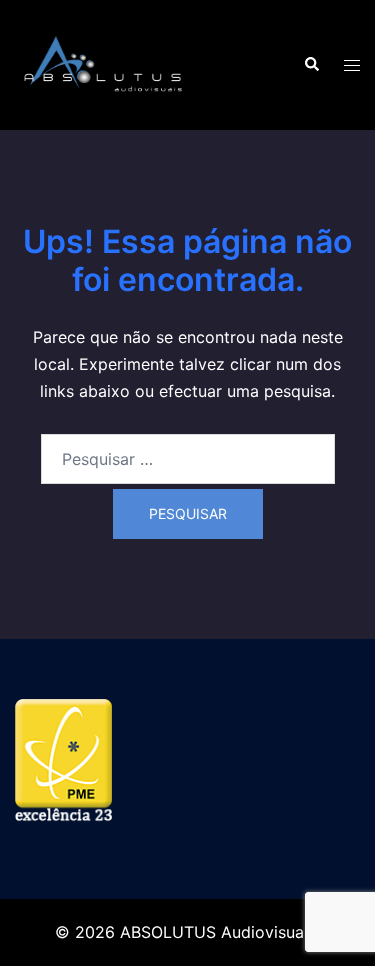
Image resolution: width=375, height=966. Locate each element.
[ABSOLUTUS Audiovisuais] (104, 63)
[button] (311, 65)
